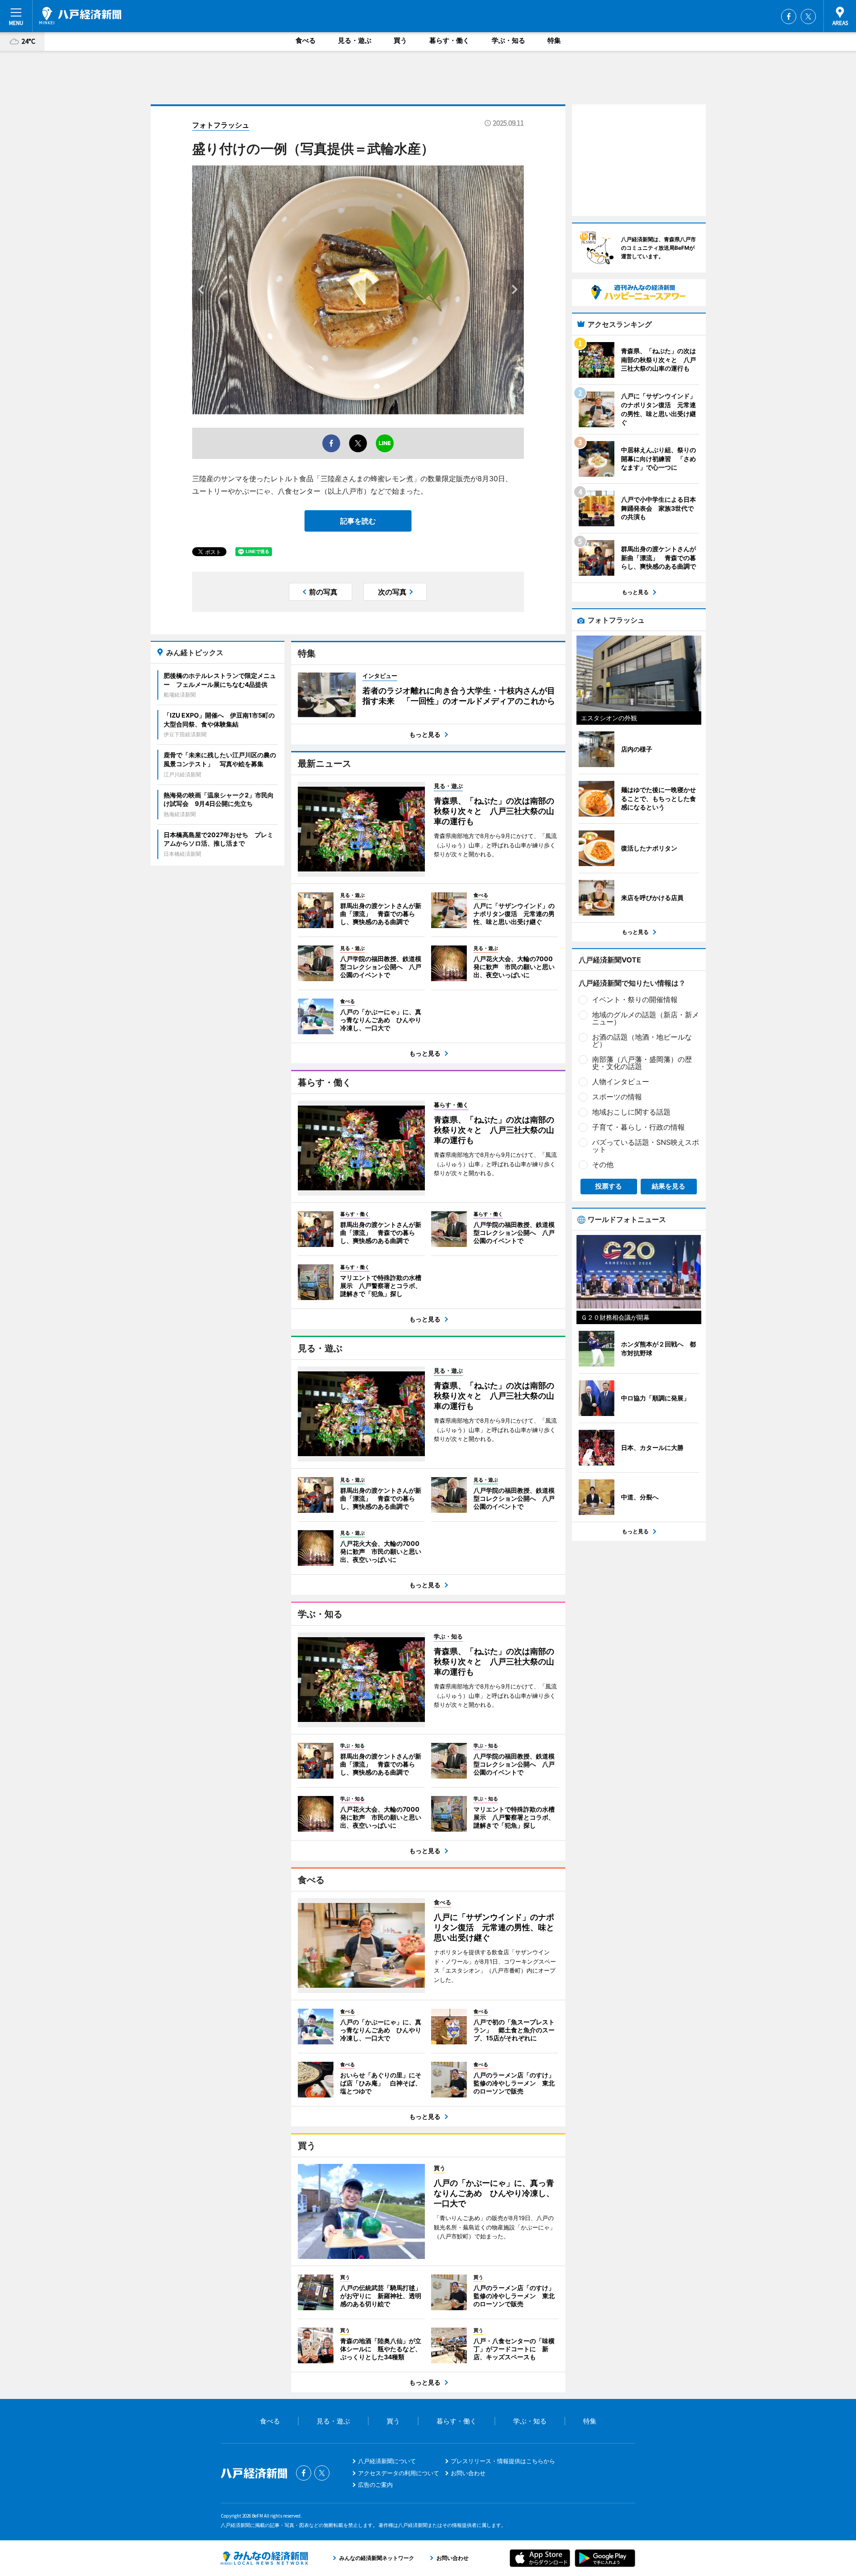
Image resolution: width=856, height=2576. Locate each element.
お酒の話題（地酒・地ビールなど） (642, 1040)
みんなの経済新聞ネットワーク (264, 2558)
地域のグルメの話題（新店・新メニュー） (646, 1018)
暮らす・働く (449, 40)
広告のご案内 (375, 2485)
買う (400, 40)
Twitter (808, 17)
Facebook (789, 17)
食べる (306, 40)
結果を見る (669, 1186)
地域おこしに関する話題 (631, 1112)
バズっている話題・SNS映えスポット (646, 1146)
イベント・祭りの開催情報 (635, 999)
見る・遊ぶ (355, 40)
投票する (609, 1186)
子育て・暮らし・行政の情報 (638, 1127)
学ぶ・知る (508, 40)
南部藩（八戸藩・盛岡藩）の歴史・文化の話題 (642, 1063)
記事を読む (358, 521)
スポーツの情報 (617, 1097)
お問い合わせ (468, 2473)
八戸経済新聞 (80, 16)
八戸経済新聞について (387, 2461)
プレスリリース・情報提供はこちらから (503, 2461)
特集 (554, 40)
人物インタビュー (621, 1082)
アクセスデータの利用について (399, 2473)
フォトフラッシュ (221, 125)
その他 (603, 1164)
